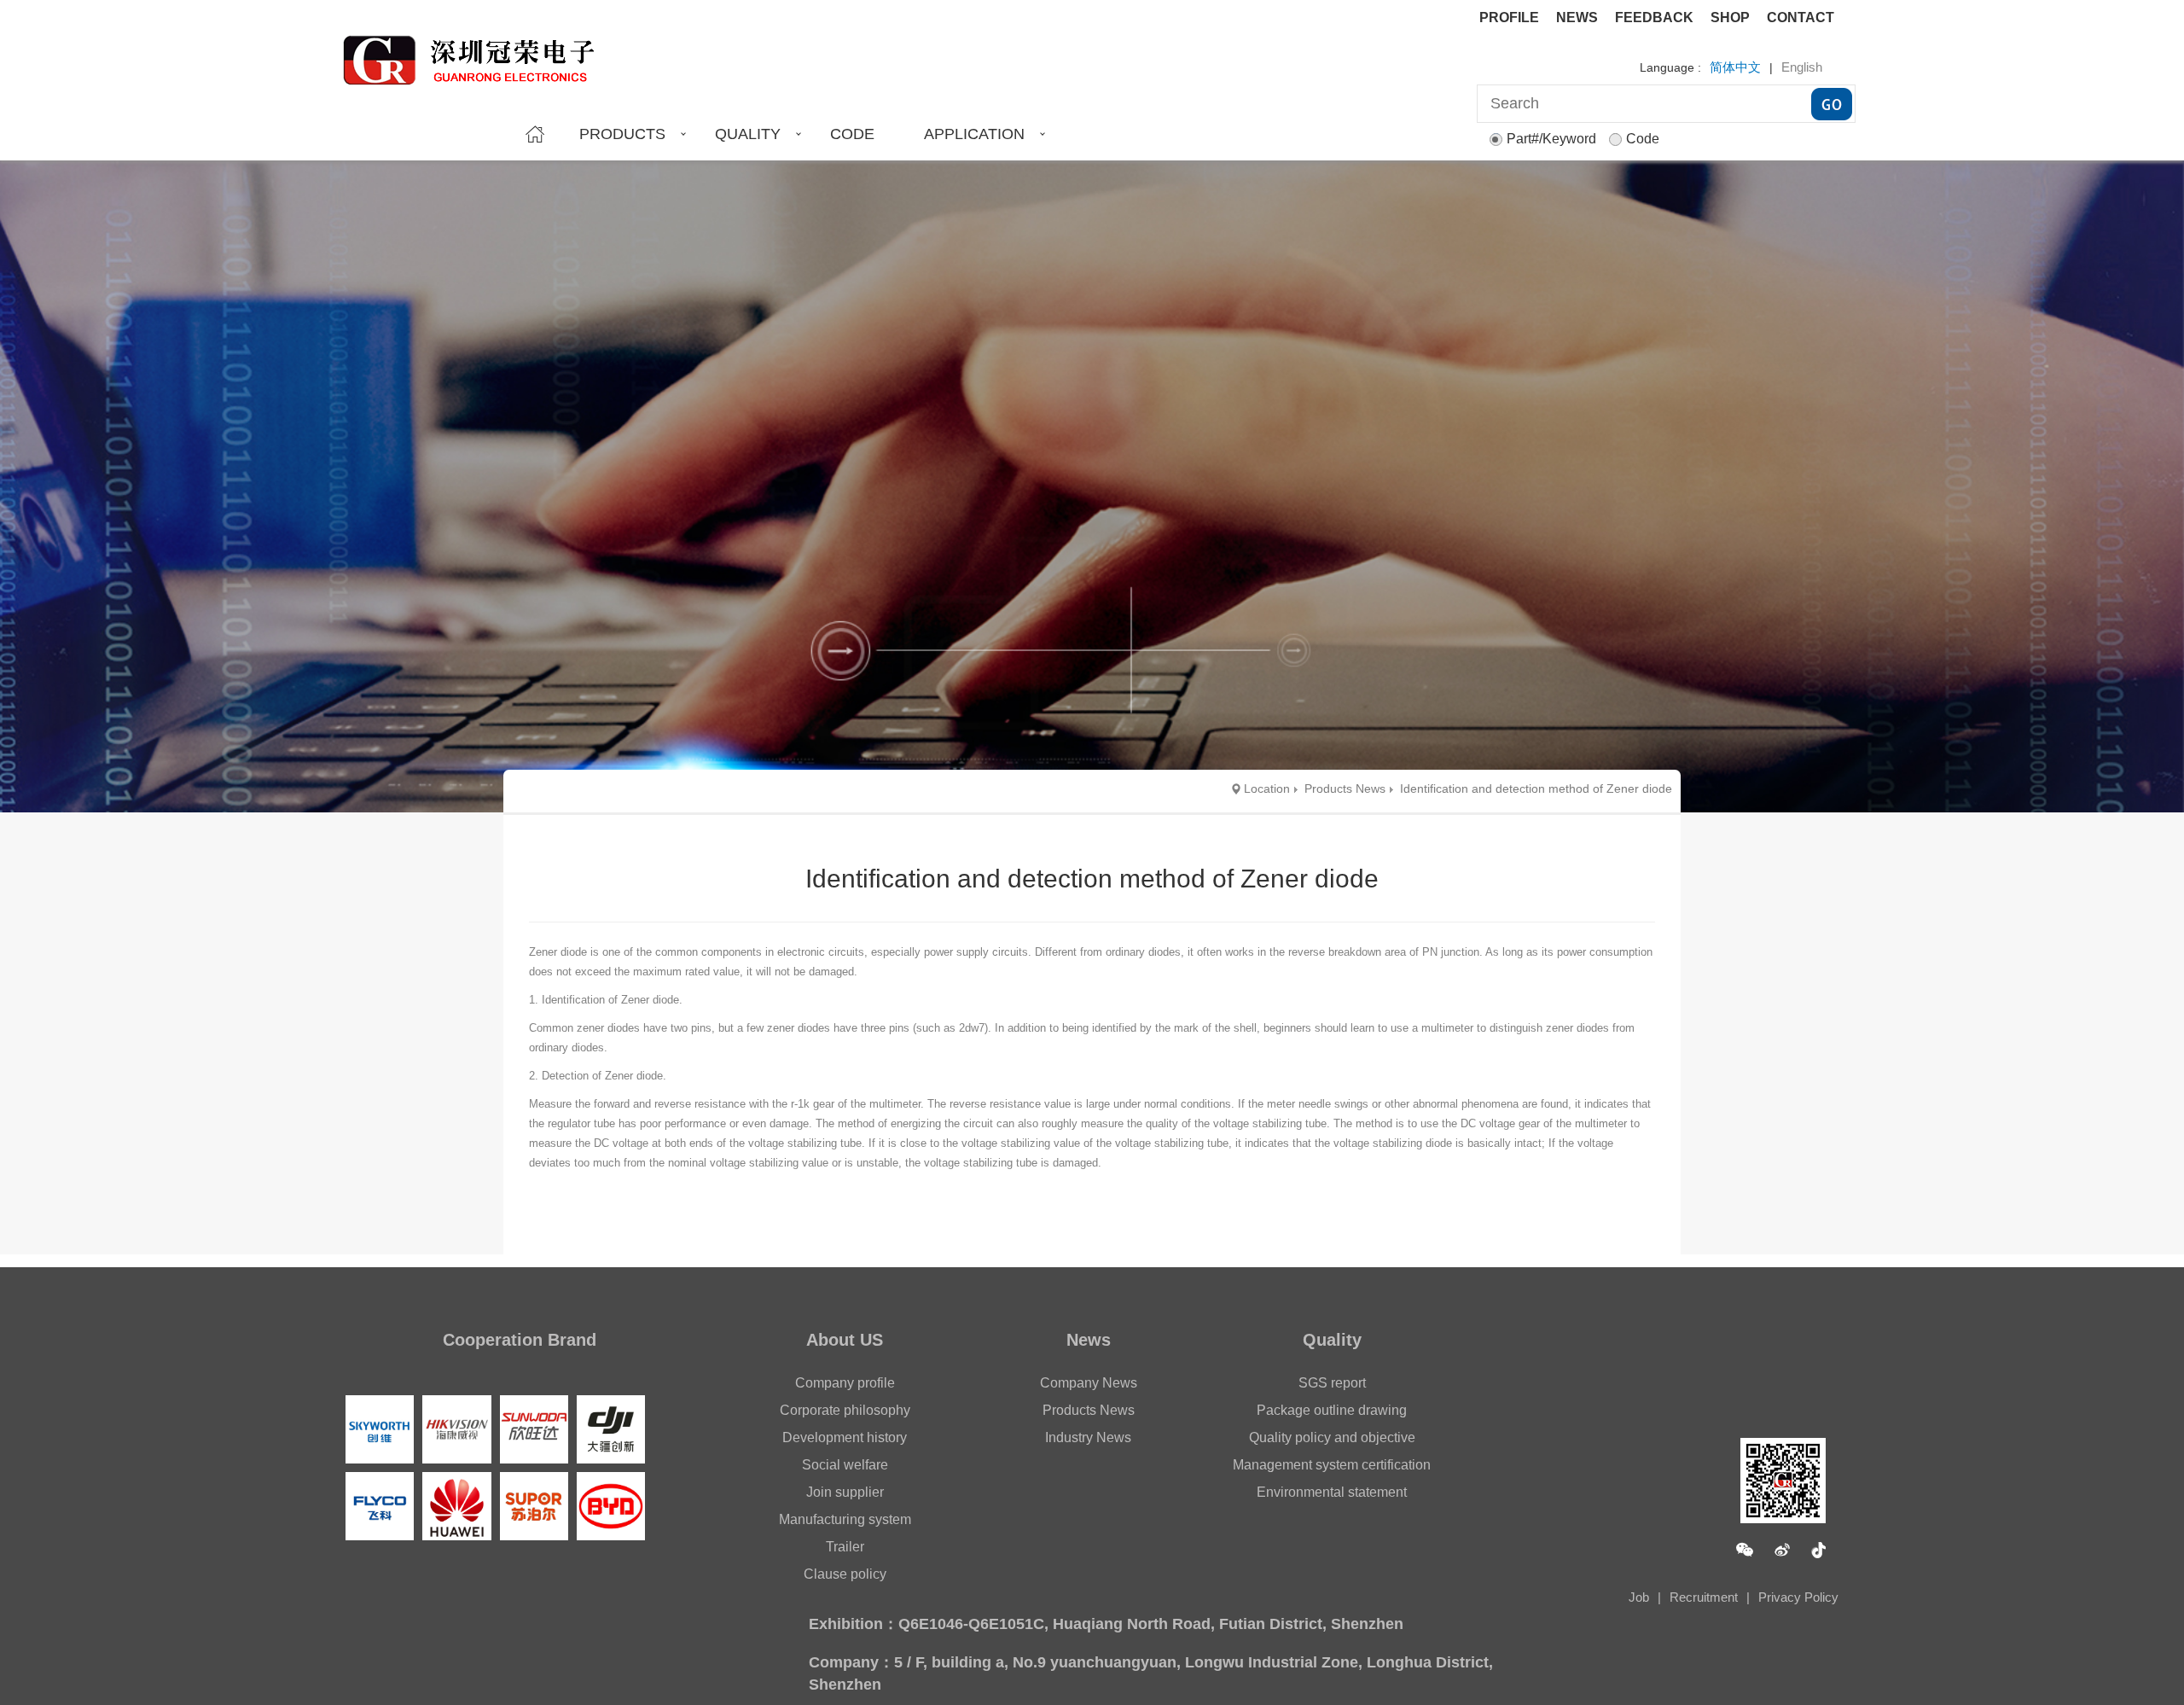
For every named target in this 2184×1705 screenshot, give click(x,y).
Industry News (1088, 1437)
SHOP (1730, 17)
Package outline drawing (1332, 1410)
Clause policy (845, 1574)
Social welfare (845, 1465)
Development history (845, 1437)
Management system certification (1332, 1465)
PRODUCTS (622, 134)
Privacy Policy (1798, 1597)
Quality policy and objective (1332, 1437)
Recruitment (1704, 1597)
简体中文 (1735, 67)
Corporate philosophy (845, 1410)
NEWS (1577, 17)
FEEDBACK (1654, 17)
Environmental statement (1332, 1492)
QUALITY (748, 134)
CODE (852, 134)
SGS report (1332, 1383)
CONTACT (1801, 17)
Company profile (845, 1383)
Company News (1089, 1383)
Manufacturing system (845, 1519)
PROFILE (1509, 17)
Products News (1089, 1410)
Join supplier (845, 1492)
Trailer (845, 1547)
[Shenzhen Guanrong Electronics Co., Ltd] (477, 53)
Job (1639, 1597)
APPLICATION (974, 134)
